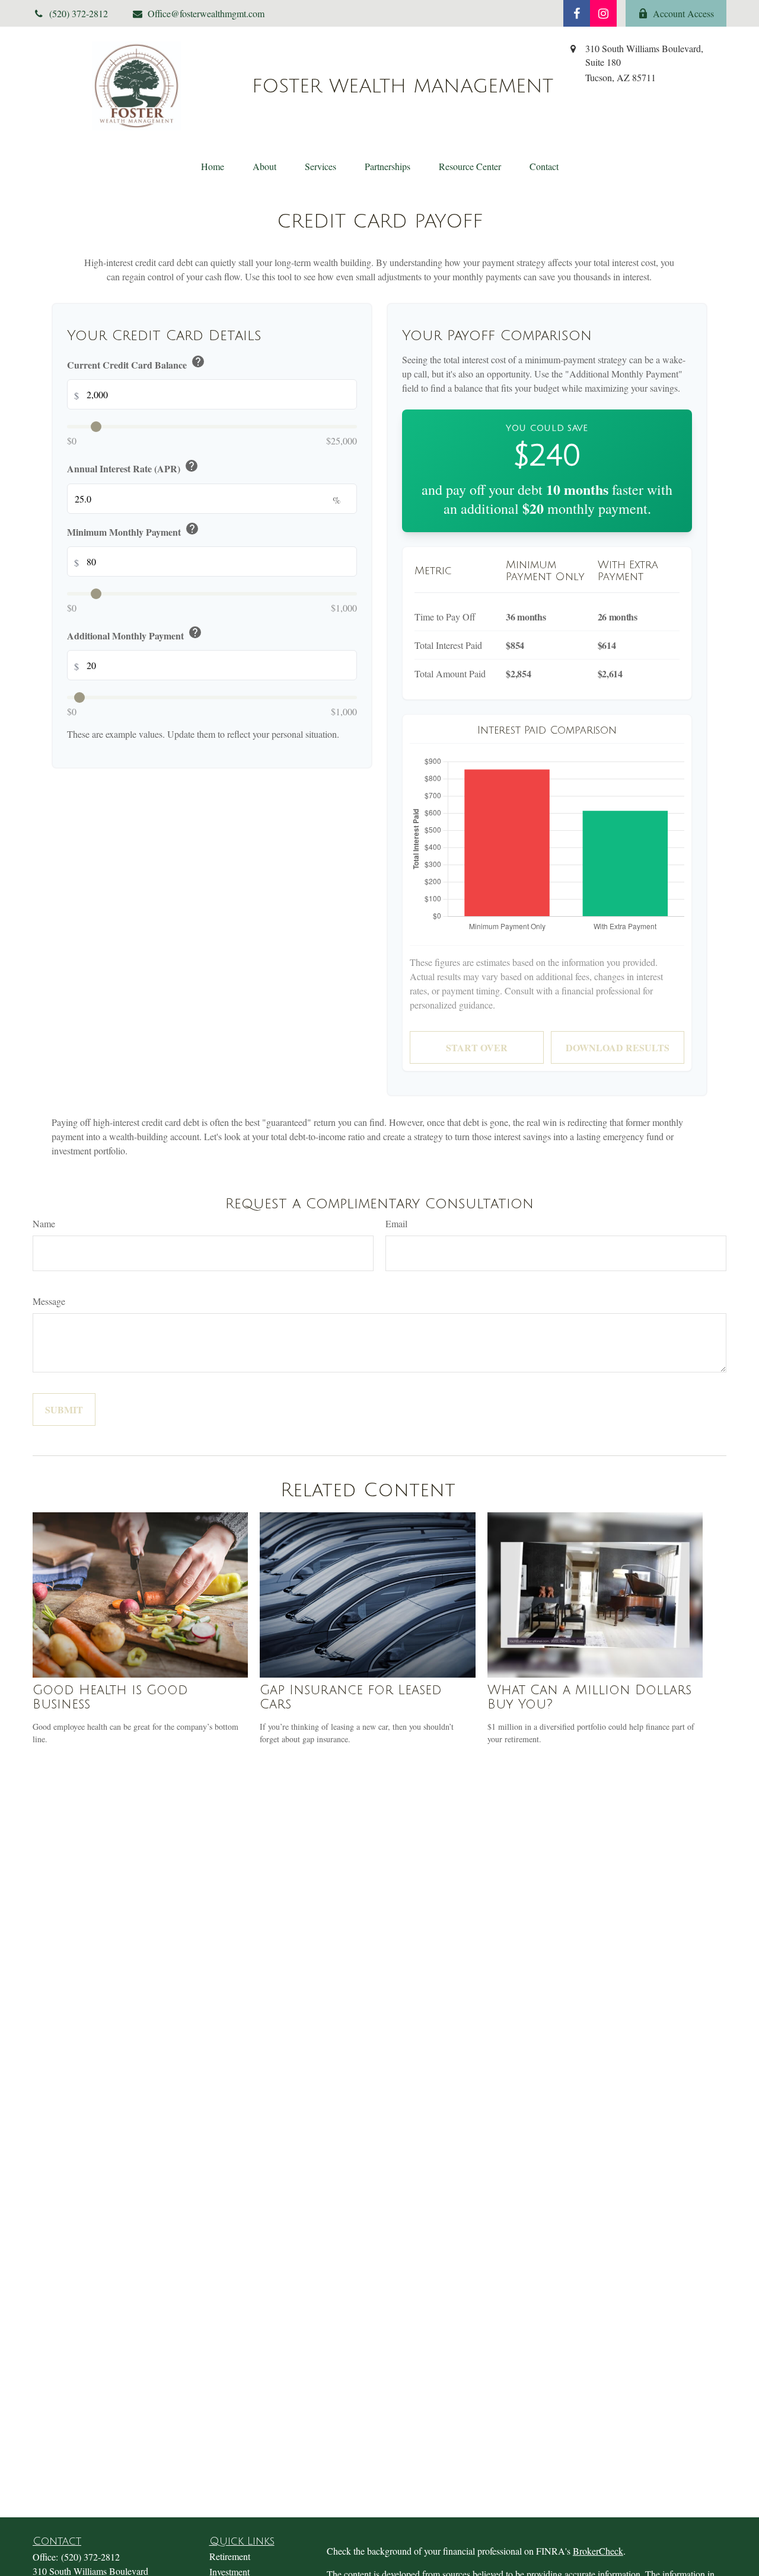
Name (44, 1223)
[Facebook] (577, 13)
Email (396, 1223)
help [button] (198, 361)
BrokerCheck (598, 2551)
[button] (213, 166)
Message (49, 1301)
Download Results (618, 1047)
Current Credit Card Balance (136, 363)
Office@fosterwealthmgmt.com (206, 13)
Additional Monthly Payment (135, 634)
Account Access (683, 13)
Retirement (230, 2556)
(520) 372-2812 (90, 2557)
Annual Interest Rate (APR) (133, 467)
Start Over (477, 1047)
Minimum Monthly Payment (133, 530)
